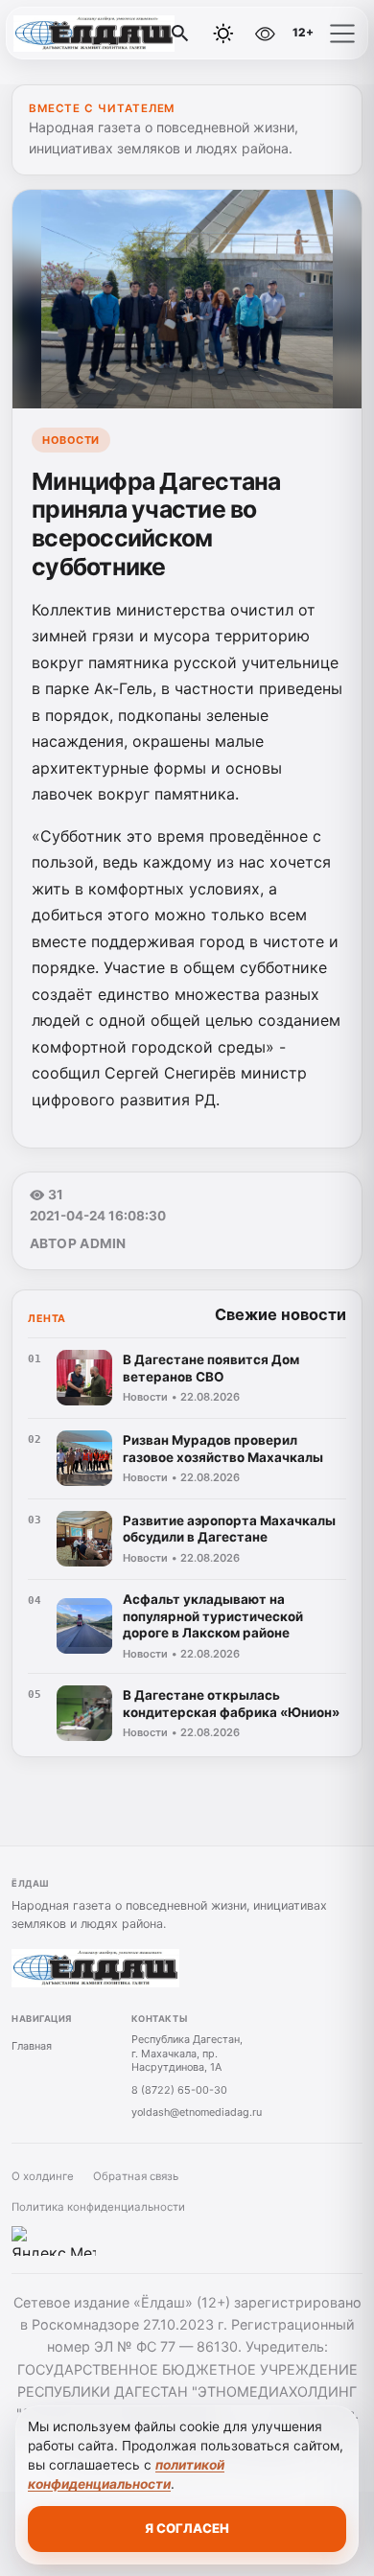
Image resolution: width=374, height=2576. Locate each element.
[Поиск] (180, 34)
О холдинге (43, 2176)
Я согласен (187, 2528)
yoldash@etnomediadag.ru (197, 2112)
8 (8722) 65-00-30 (179, 2090)
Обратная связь (136, 2176)
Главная (32, 2046)
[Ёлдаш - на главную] (94, 34)
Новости (71, 440)
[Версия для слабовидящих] (265, 34)
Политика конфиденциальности (98, 2207)
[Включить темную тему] (223, 34)
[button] (342, 34)
